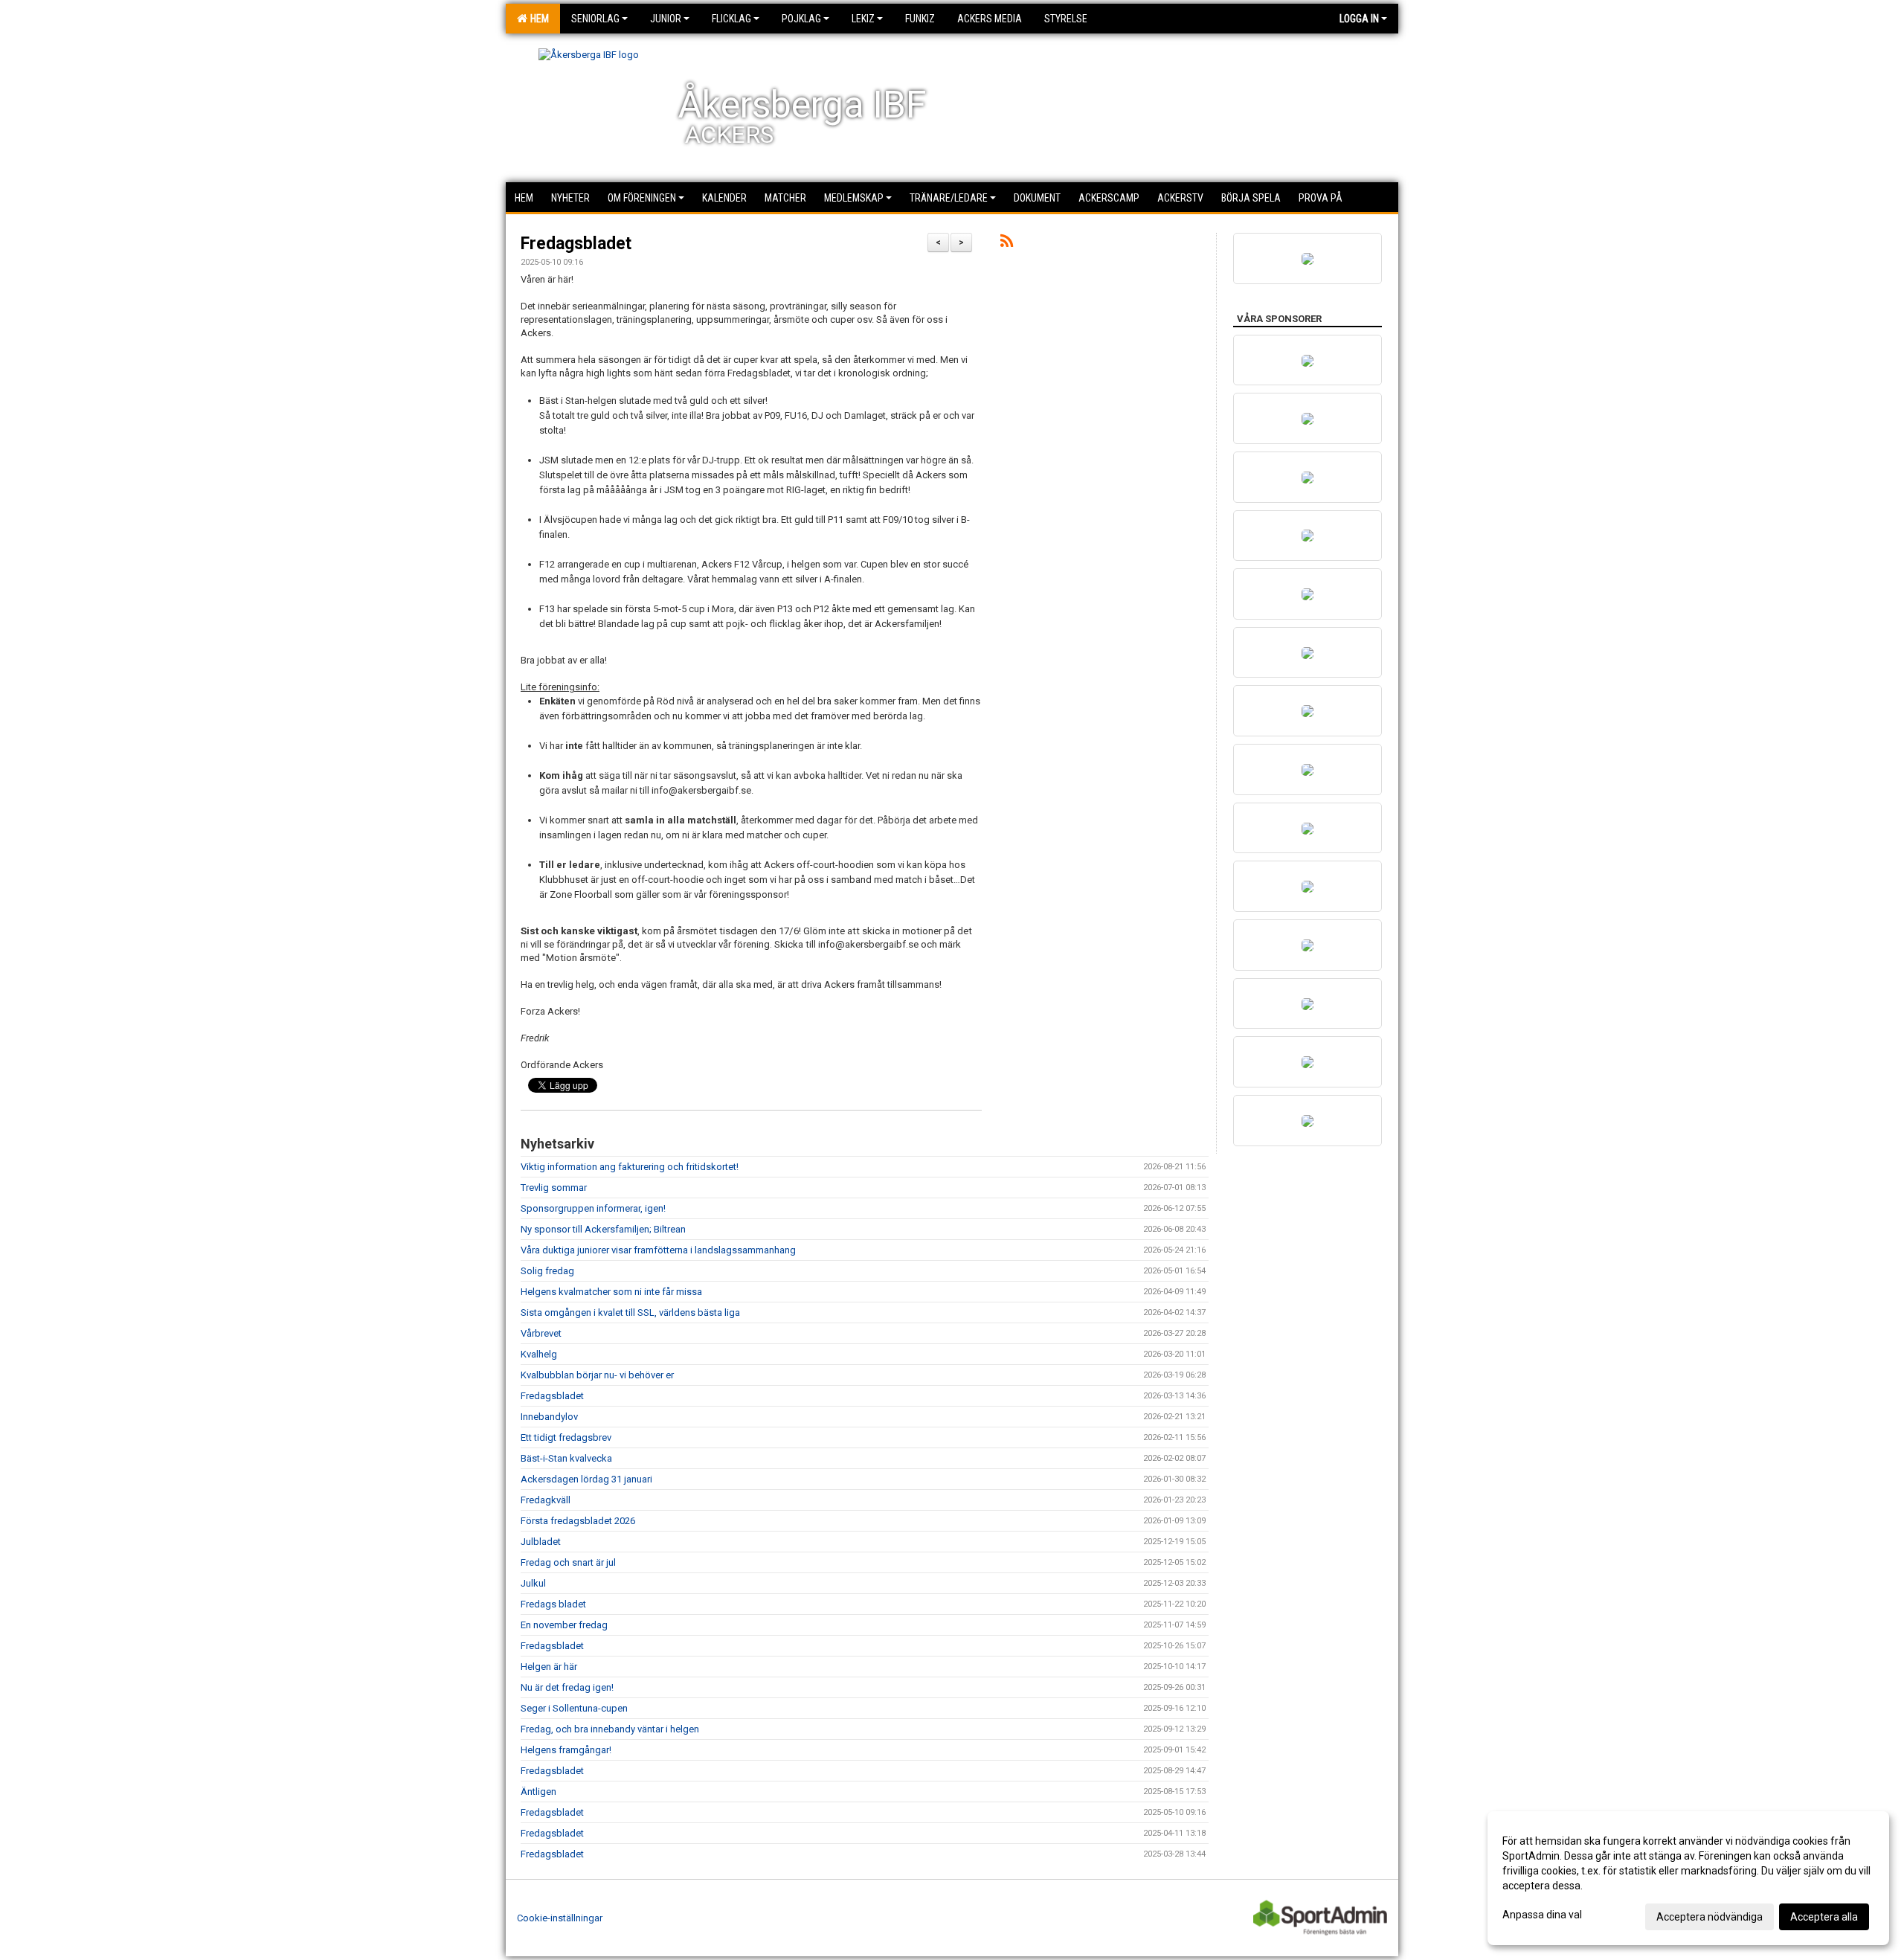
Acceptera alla (1824, 1917)
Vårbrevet (541, 1333)
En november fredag (564, 1625)
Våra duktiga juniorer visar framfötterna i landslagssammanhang (658, 1250)
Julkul (533, 1583)
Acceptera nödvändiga (1710, 1917)
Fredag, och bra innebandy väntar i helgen (610, 1729)
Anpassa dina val (1542, 1915)
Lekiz (863, 19)
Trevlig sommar (554, 1188)
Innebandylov (549, 1417)
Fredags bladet (553, 1604)
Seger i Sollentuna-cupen (574, 1708)
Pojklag (801, 19)
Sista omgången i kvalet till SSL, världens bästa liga (630, 1312)
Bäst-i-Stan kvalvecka (566, 1458)
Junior (666, 19)
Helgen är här (549, 1667)
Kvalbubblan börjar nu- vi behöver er (597, 1375)
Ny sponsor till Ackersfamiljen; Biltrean (603, 1229)
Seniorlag (595, 19)
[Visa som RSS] (1007, 244)
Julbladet (541, 1542)
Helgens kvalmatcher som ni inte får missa (611, 1292)
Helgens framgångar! (566, 1750)
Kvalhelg (539, 1354)
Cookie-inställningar (560, 1918)
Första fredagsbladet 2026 (578, 1521)
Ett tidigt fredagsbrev (566, 1437)
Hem (537, 19)
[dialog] (1688, 1878)
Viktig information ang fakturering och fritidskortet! (630, 1167)
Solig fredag (547, 1271)
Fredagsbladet (576, 244)
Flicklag (731, 19)
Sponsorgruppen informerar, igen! (593, 1208)
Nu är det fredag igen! (567, 1687)
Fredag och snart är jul (568, 1562)
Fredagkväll (546, 1500)
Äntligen (538, 1792)
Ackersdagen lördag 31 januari (586, 1479)
